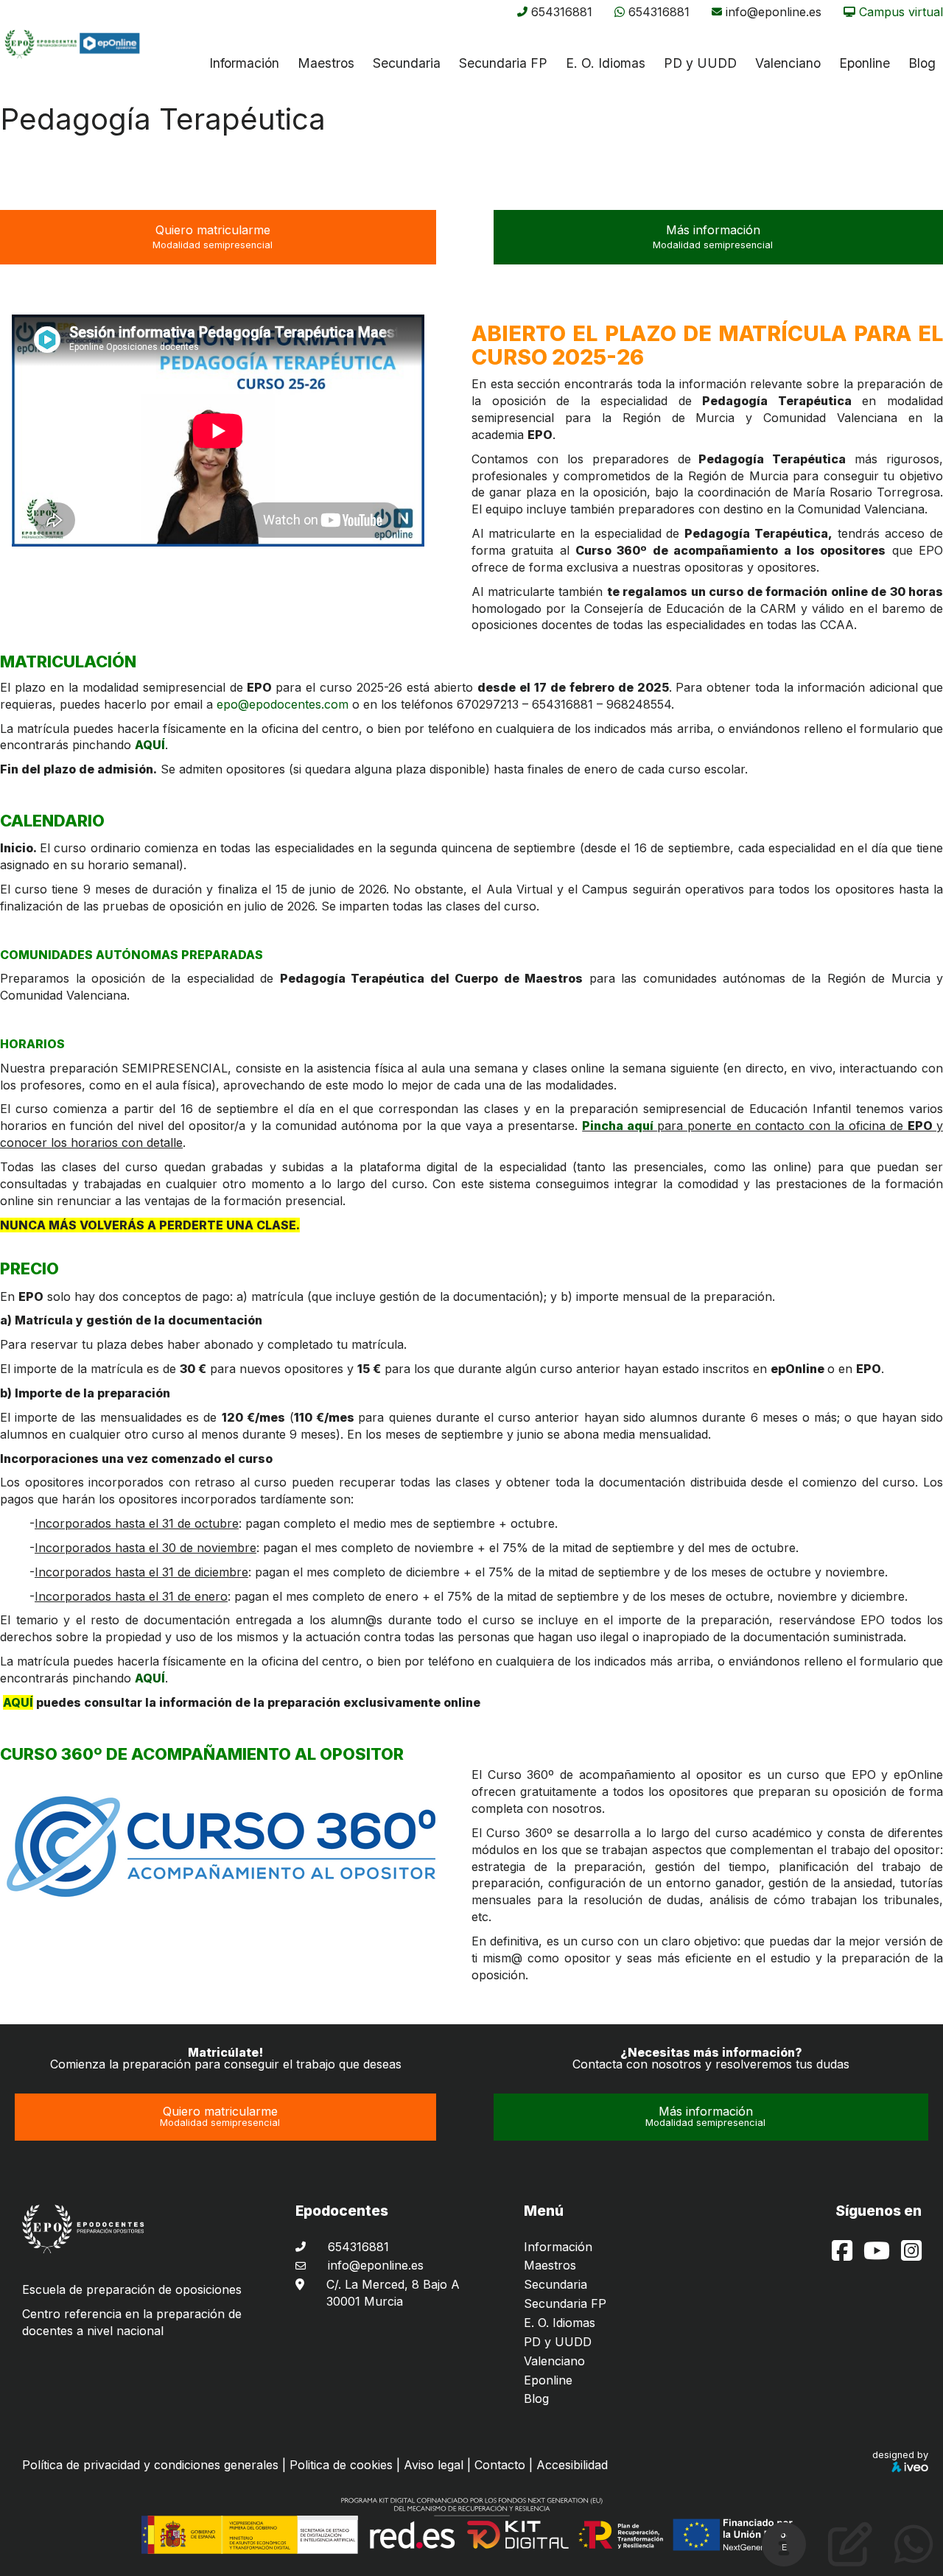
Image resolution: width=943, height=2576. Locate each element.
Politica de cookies (341, 2465)
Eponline (548, 2380)
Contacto (500, 2465)
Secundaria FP (503, 63)
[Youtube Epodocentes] (879, 2255)
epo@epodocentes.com (283, 704)
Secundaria (407, 63)
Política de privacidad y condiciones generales (150, 2465)
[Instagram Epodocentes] (911, 2255)
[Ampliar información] (784, 2556)
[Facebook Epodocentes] (844, 2255)
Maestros (326, 63)
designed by (900, 2455)
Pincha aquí (620, 1126)
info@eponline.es (774, 12)
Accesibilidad (572, 2465)
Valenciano (554, 2361)
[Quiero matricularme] (850, 2556)
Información (244, 63)
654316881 (562, 12)
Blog (536, 2398)
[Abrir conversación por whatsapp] (914, 2556)
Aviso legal (434, 2465)
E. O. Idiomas (606, 63)
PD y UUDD (700, 63)
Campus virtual (901, 12)
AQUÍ (150, 745)
